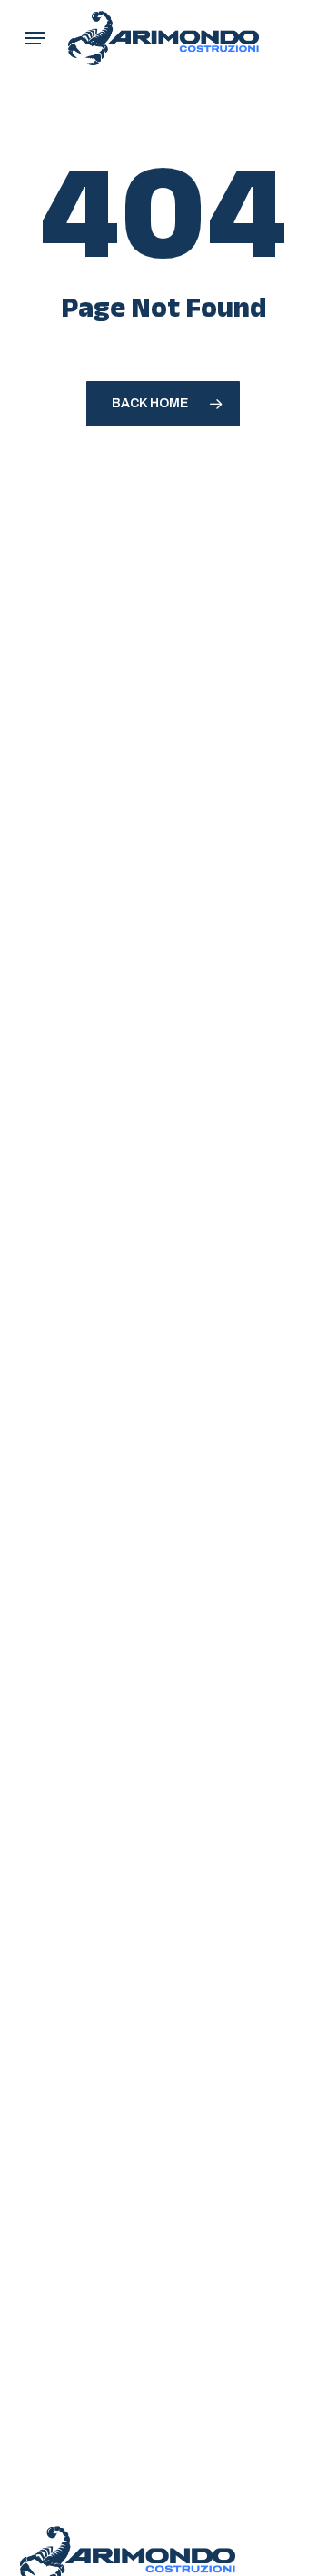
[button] (35, 38)
